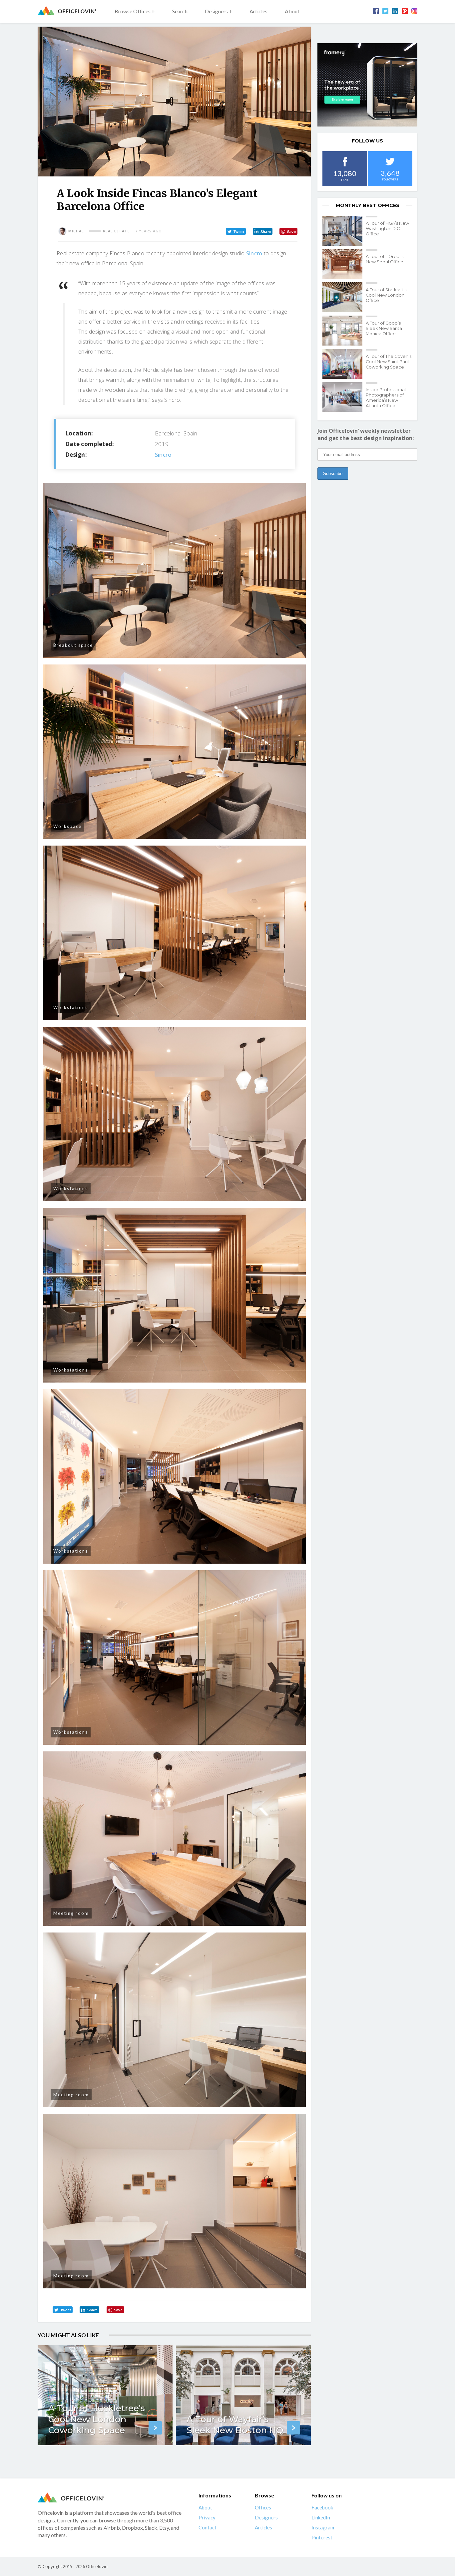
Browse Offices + (135, 11)
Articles (258, 11)
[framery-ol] (367, 85)
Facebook (322, 2507)
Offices (263, 2507)
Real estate (116, 231)
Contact (208, 2527)
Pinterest (322, 2537)
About (292, 11)
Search (180, 11)
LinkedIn (321, 2517)
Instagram (323, 2527)
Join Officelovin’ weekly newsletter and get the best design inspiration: (366, 434)
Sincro (254, 253)
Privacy (207, 2517)
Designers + (219, 11)
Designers (266, 2517)
